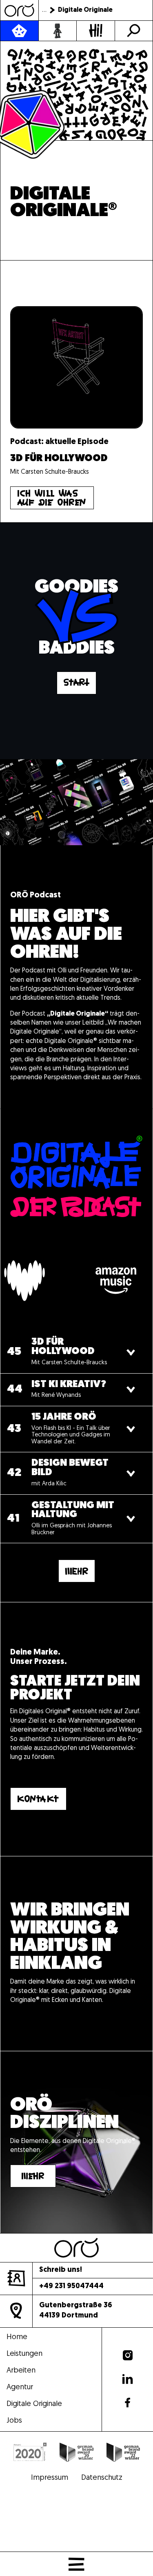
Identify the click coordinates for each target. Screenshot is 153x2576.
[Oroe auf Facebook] (127, 2403)
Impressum (50, 2478)
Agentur (20, 2388)
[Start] (76, 683)
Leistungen (24, 2354)
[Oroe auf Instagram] (128, 2356)
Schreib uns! (61, 2270)
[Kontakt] (96, 31)
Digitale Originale (34, 2405)
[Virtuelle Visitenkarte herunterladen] (16, 2278)
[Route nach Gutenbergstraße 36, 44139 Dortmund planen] (16, 2311)
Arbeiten (21, 2371)
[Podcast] (19, 31)
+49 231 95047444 (71, 2287)
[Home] (19, 10)
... (44, 10)
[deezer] (53, 1281)
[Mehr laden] (77, 1571)
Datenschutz (102, 2478)
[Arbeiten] (58, 31)
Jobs (14, 2421)
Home (17, 2338)
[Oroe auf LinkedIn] (127, 2379)
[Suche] (134, 31)
